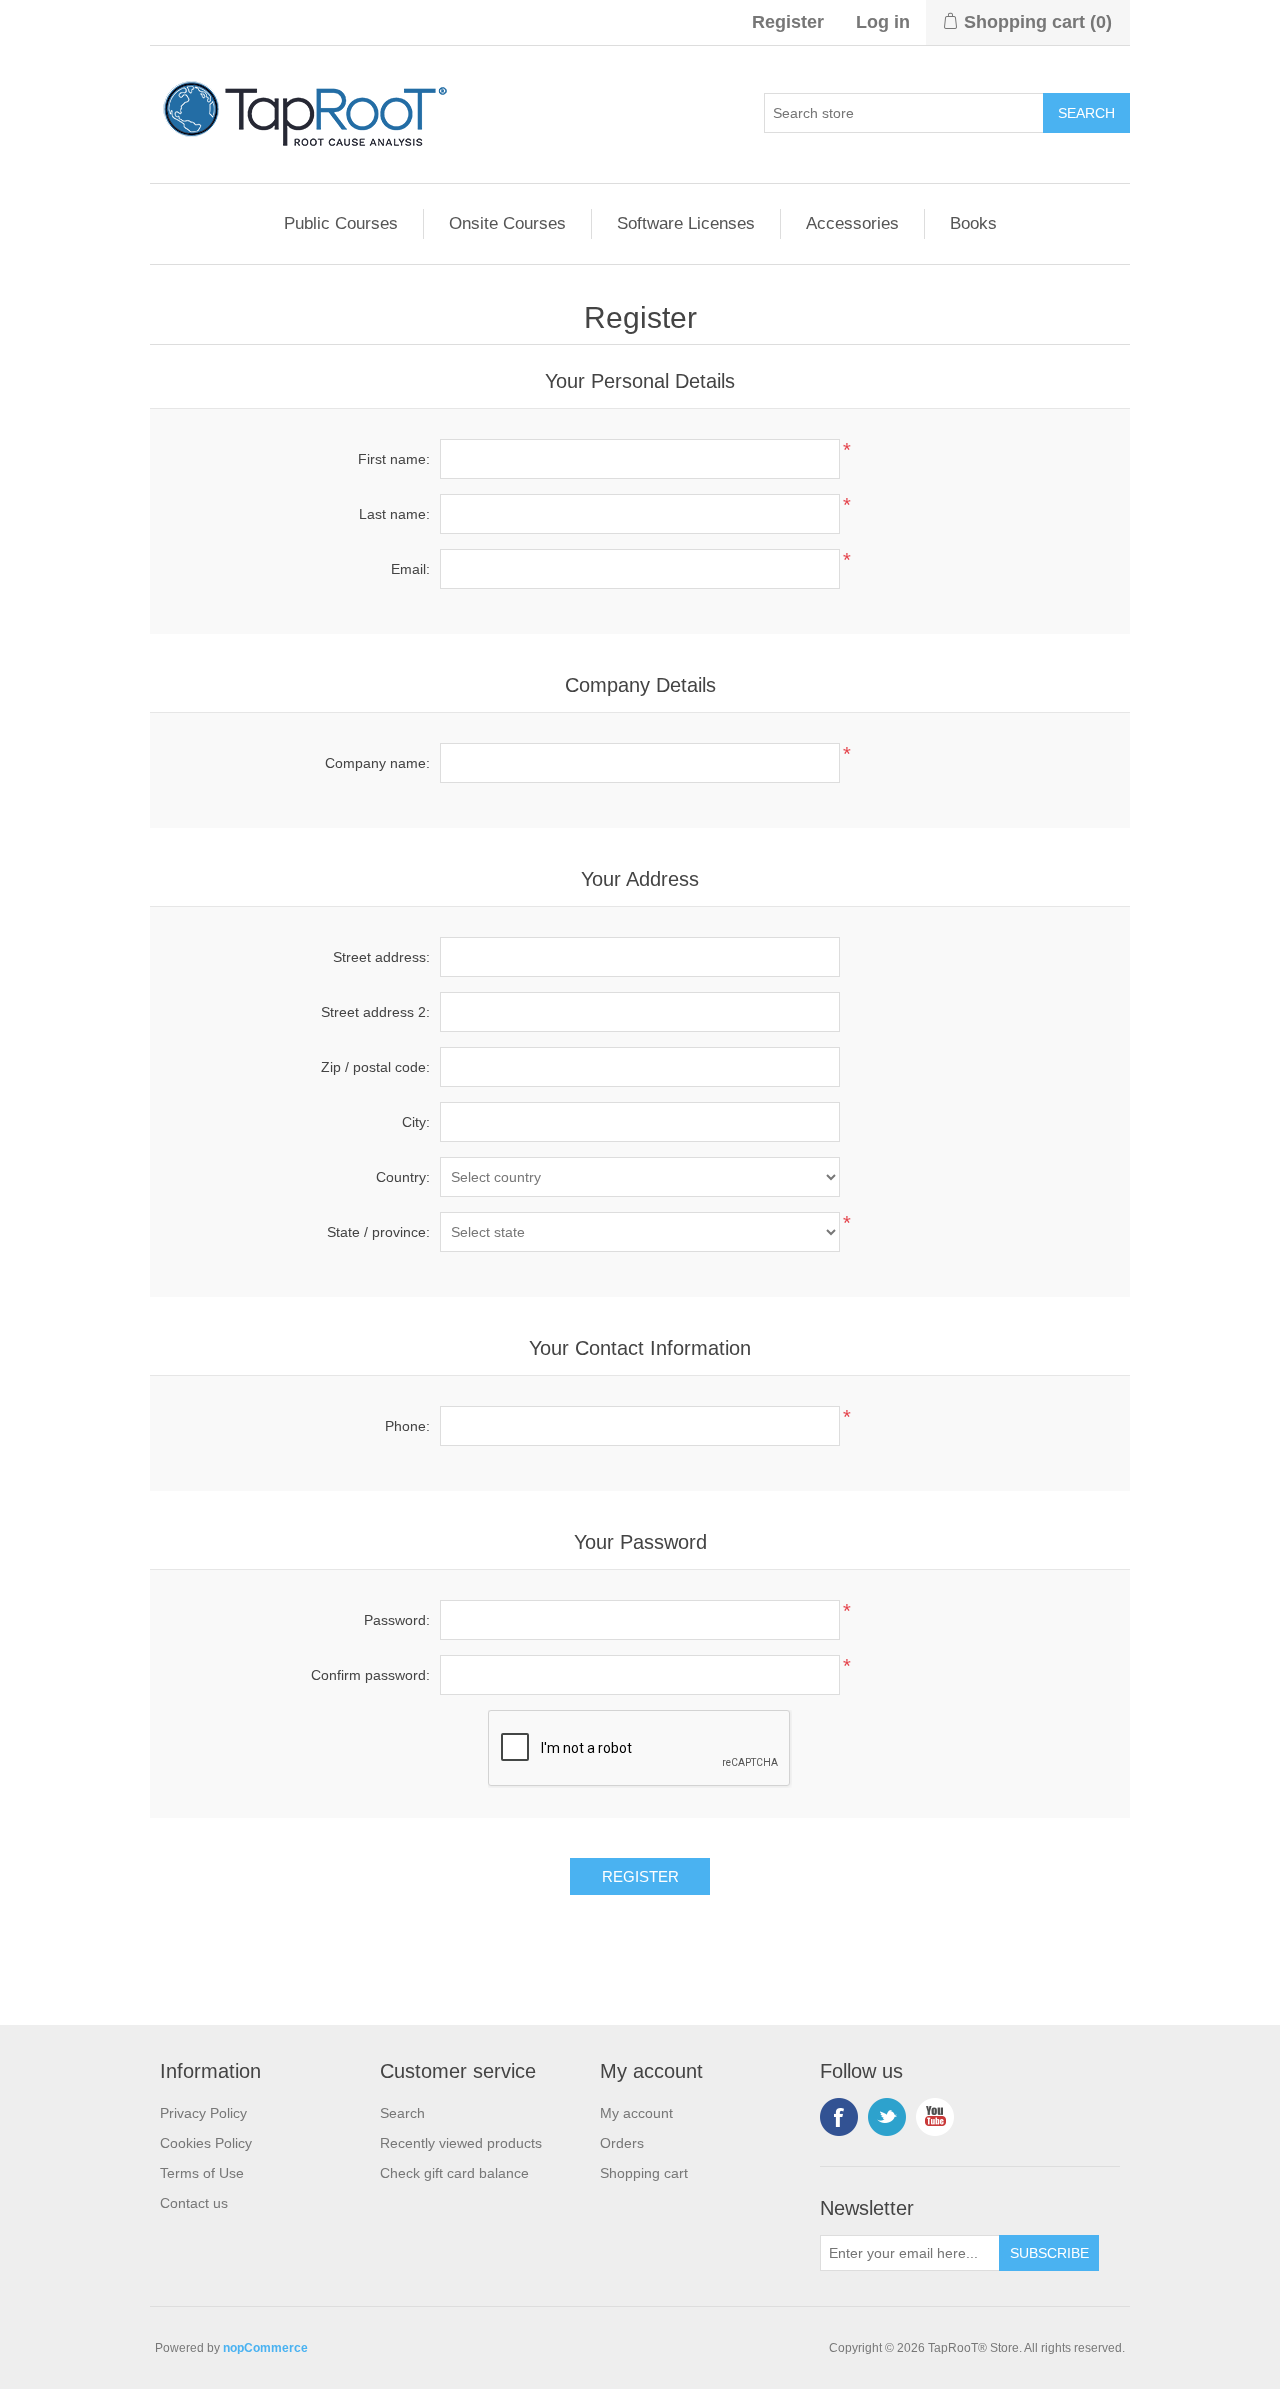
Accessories (852, 223)
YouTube (935, 2117)
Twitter (887, 2117)
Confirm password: (370, 1675)
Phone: (407, 1426)
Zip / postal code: (375, 1067)
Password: (397, 1620)
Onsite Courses (507, 223)
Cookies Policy (206, 2143)
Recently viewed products (461, 2143)
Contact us (194, 2203)
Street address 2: (375, 1012)
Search (402, 2113)
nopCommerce (265, 2348)
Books (973, 223)
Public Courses (341, 223)
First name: (394, 459)
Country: (403, 1177)
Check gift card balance (454, 2173)
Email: (410, 569)
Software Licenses (686, 223)
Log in (883, 22)
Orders (622, 2143)
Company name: (377, 763)
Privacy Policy (203, 2113)
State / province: (378, 1232)
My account (636, 2113)
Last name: (394, 514)
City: (416, 1122)
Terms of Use (202, 2173)
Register (788, 22)
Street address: (381, 957)
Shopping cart (644, 2173)
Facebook (839, 2117)
